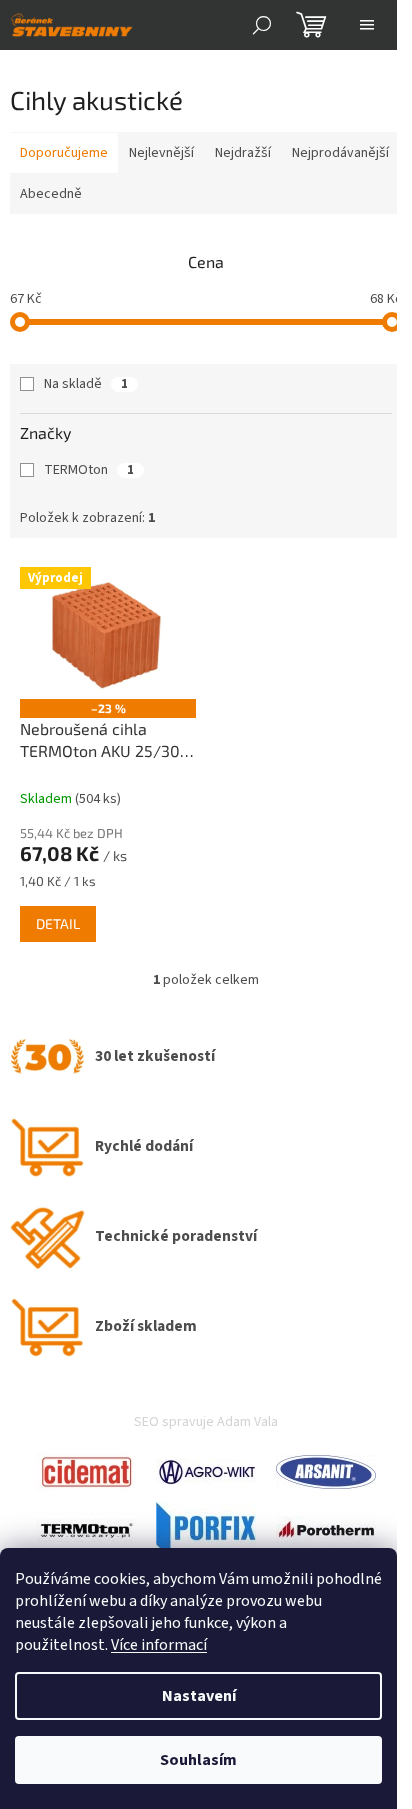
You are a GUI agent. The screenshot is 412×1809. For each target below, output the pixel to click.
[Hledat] (262, 25)
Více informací (159, 1645)
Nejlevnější (161, 153)
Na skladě (86, 384)
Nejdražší (243, 153)
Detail (58, 923)
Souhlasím (198, 1760)
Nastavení (199, 1696)
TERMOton (89, 470)
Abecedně (51, 194)
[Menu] (367, 25)
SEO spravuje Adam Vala (206, 1422)
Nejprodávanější (340, 153)
